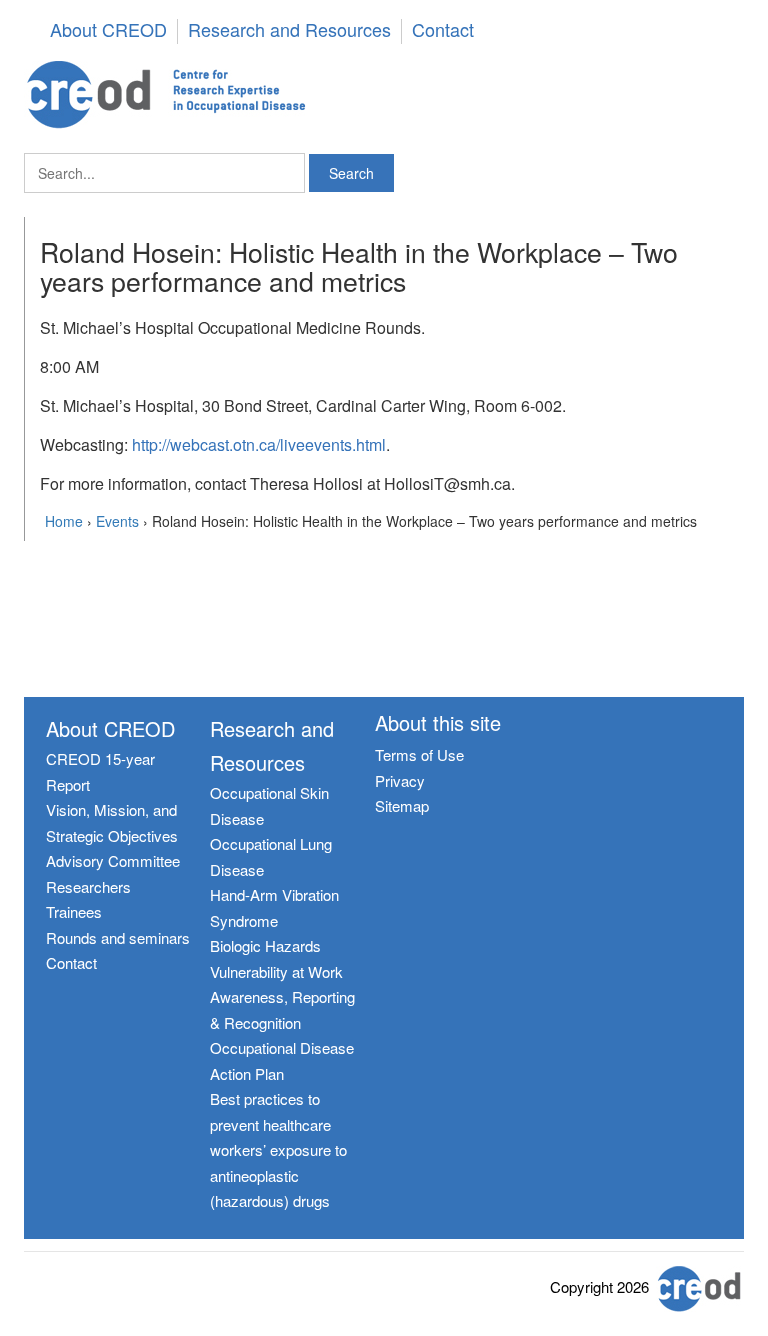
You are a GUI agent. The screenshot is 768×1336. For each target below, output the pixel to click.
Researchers (88, 886)
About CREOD (108, 30)
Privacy (400, 780)
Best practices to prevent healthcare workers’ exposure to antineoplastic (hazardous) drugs (278, 1149)
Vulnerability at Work (276, 971)
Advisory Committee (113, 860)
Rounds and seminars (118, 937)
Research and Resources (289, 30)
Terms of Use (419, 754)
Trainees (74, 911)
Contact (443, 30)
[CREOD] (384, 95)
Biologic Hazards (265, 945)
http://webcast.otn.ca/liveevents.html (259, 444)
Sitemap (402, 805)
